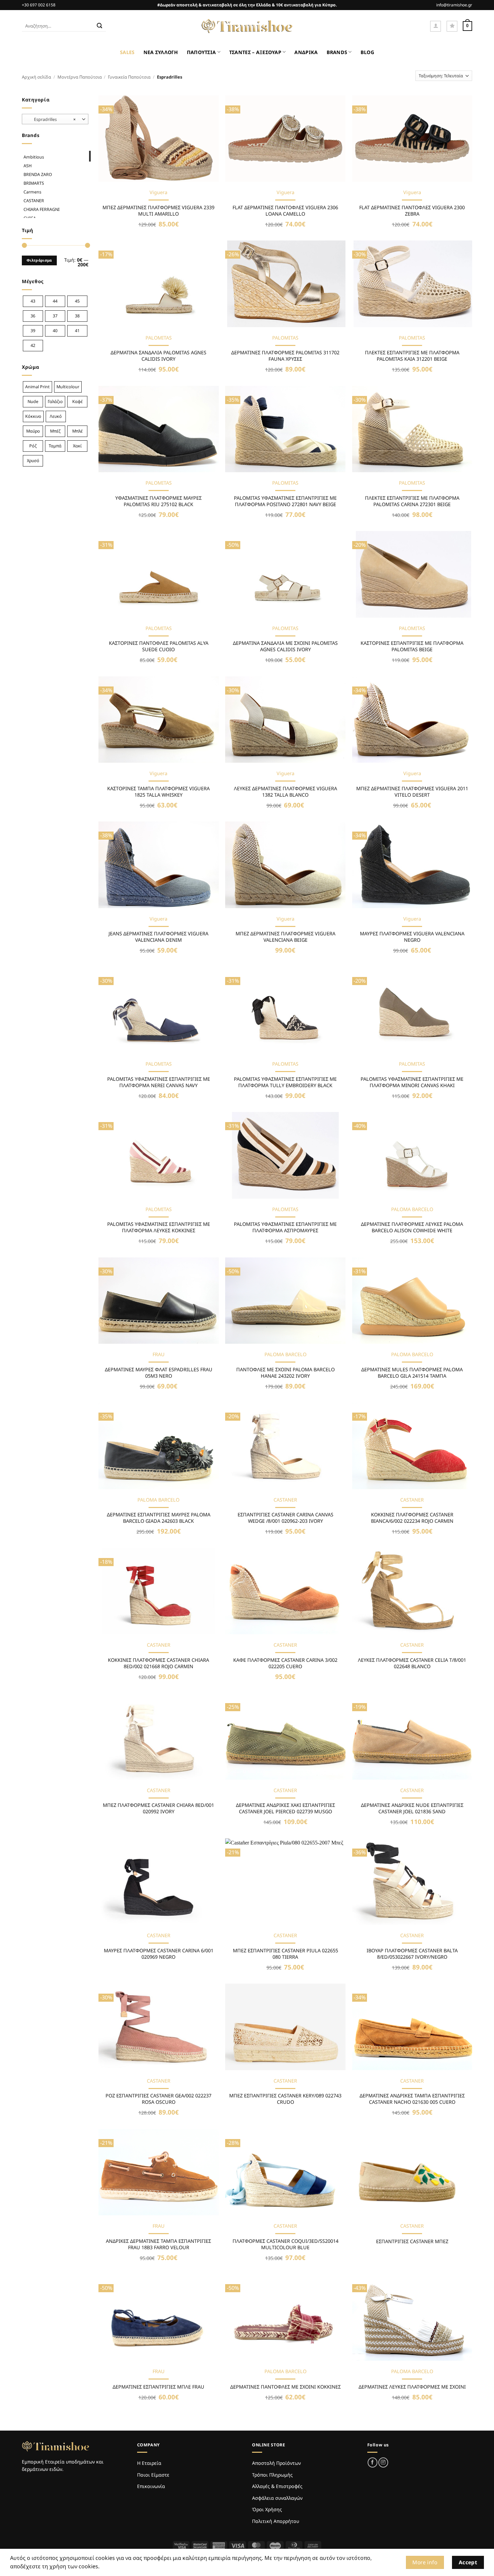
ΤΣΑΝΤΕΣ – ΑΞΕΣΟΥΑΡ (255, 52)
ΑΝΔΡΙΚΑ (306, 52)
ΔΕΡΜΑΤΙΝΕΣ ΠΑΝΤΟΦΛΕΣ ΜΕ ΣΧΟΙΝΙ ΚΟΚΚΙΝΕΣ (285, 2387)
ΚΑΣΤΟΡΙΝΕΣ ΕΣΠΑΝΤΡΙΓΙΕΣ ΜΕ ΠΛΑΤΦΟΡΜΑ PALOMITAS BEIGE (412, 646)
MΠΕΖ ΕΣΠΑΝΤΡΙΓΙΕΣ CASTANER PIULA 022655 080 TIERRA (285, 1954)
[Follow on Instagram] (383, 2462)
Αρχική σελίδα (36, 77)
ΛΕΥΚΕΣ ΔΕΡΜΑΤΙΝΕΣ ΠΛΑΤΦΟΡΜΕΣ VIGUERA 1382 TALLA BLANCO (285, 792)
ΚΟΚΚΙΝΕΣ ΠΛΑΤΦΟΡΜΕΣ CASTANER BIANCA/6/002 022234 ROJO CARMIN (412, 1518)
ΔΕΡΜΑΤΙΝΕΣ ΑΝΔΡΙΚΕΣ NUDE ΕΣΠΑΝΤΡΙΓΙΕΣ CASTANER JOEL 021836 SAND (412, 1808)
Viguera (158, 192)
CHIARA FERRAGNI (42, 209)
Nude (33, 402)
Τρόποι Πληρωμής (272, 2475)
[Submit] (99, 26)
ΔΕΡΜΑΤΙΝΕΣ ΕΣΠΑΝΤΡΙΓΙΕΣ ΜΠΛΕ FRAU (158, 2387)
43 (33, 301)
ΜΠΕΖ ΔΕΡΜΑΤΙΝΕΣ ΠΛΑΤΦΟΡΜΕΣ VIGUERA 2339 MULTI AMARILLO (158, 211)
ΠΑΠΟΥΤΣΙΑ (201, 52)
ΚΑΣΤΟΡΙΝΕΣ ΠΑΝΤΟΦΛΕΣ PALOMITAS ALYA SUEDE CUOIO (159, 646)
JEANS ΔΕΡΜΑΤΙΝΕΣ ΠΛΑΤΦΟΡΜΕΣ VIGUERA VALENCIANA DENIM (158, 937)
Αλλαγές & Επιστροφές (277, 2486)
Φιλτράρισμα (39, 260)
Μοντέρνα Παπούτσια (80, 77)
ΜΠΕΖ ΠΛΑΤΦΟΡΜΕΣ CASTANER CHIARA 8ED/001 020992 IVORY (158, 1808)
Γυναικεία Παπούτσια (129, 77)
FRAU (159, 1354)
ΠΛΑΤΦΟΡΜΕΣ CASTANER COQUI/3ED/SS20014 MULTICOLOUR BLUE (285, 2244)
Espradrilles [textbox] (52, 119)
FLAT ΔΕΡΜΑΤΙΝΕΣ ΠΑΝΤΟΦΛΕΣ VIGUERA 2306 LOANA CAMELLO (285, 211)
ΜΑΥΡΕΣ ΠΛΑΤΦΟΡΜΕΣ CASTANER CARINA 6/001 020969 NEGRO (159, 1954)
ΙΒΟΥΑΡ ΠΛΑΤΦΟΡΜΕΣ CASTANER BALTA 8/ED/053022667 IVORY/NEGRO (412, 1954)
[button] (436, 26)
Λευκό (56, 416)
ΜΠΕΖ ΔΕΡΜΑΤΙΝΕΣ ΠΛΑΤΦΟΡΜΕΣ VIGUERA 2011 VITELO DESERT (412, 792)
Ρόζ (33, 446)
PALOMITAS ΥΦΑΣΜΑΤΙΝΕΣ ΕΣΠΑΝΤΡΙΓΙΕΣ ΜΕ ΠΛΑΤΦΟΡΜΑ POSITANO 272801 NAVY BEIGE (285, 501)
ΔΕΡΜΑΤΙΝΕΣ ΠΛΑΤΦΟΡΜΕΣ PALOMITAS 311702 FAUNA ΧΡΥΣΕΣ (285, 356)
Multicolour (68, 387)
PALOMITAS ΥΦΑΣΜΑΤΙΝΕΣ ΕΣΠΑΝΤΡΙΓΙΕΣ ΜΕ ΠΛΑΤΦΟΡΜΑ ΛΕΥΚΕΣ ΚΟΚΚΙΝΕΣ (159, 1227)
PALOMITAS (159, 338)
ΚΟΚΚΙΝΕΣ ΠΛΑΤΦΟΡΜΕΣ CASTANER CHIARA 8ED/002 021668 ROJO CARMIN (158, 1663)
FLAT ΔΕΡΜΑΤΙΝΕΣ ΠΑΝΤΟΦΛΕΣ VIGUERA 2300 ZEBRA (412, 211)
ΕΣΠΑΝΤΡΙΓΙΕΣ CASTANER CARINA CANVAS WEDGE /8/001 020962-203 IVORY (285, 1518)
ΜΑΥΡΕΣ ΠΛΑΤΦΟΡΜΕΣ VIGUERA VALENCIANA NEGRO (412, 937)
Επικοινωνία (151, 2486)
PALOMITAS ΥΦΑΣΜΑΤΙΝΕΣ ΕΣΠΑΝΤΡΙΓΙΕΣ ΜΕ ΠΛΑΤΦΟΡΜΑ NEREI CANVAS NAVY (159, 1082)
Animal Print (37, 387)
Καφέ (77, 402)
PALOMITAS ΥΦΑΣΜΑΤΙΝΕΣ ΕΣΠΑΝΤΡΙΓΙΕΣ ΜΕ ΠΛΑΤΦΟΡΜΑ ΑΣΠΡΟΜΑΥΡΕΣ (285, 1227)
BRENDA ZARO (38, 174)
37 (55, 316)
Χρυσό (33, 461)
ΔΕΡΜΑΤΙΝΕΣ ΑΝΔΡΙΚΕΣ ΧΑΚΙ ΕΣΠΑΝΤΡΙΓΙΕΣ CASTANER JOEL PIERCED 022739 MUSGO (285, 1808)
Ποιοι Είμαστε (153, 2475)
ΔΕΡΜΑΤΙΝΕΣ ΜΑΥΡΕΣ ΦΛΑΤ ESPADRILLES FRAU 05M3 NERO (159, 1373)
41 (77, 331)
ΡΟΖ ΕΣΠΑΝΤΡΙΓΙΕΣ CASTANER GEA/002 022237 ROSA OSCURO (158, 2099)
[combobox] (55, 119)
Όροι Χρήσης (267, 2509)
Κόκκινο (33, 416)
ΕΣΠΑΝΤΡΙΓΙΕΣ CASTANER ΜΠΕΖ (412, 2241)
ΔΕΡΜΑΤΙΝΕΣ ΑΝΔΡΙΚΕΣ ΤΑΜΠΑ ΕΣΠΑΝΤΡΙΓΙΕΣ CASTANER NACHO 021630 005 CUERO (412, 2099)
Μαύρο (33, 431)
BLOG (367, 52)
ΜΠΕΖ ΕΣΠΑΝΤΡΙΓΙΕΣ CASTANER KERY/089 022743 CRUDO (285, 2099)
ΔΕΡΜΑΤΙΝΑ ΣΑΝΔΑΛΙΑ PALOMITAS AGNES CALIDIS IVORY (158, 356)
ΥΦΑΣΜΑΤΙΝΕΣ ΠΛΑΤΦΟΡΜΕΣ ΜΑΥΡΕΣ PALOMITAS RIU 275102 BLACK (158, 501)
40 (55, 331)
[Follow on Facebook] (373, 2462)
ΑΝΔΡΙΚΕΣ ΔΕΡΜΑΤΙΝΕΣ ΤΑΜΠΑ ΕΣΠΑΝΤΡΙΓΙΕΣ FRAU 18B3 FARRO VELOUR (158, 2244)
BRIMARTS (34, 183)
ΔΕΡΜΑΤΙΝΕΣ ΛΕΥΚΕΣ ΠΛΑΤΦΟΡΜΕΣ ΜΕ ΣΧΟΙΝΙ (412, 2387)
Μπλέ (77, 431)
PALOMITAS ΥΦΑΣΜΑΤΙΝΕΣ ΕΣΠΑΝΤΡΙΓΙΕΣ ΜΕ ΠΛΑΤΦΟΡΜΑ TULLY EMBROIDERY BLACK (285, 1082)
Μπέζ (55, 431)
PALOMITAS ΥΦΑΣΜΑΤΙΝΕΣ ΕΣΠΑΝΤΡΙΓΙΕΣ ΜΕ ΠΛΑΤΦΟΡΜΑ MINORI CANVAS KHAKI (412, 1082)
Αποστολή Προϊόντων (276, 2463)
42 (33, 345)
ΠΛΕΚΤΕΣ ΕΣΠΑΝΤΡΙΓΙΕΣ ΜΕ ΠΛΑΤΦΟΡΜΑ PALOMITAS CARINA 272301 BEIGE (412, 501)
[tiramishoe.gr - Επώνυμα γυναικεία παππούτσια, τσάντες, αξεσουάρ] (247, 26)
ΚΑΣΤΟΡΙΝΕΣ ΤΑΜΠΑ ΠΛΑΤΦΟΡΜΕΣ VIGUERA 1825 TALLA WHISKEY (158, 792)
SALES (127, 52)
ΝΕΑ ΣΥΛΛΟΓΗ (161, 52)
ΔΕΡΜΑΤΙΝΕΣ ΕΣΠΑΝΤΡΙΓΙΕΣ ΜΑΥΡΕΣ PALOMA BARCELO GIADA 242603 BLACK (159, 1518)
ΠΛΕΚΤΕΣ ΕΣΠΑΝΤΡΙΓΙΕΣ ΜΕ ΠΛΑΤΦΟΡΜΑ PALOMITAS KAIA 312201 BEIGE (412, 356)
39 (33, 331)
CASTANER (34, 201)
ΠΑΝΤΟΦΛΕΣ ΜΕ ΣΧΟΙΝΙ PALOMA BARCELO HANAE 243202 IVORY (285, 1373)
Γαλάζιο (55, 402)
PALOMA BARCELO (412, 1209)
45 (77, 301)
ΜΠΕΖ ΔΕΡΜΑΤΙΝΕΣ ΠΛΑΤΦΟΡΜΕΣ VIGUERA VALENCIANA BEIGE (285, 937)
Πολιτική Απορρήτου (276, 2521)
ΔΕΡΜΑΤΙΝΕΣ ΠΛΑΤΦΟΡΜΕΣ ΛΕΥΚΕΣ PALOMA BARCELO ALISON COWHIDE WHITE (412, 1227)
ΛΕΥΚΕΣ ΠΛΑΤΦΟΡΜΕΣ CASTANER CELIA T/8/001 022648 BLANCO (412, 1663)
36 (33, 316)
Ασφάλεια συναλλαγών (277, 2498)
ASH (28, 166)
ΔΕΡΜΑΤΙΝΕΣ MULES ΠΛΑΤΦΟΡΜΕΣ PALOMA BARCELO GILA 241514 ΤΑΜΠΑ (412, 1373)
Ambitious (34, 157)
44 (55, 301)
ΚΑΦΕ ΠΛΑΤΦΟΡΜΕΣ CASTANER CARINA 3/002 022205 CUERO (285, 1663)
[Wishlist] (452, 26)
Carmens (32, 192)
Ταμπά (55, 446)
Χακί (77, 446)
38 (77, 316)
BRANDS (337, 52)
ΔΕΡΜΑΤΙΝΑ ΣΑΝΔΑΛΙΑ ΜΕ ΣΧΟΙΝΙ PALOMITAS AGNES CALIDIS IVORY (285, 646)
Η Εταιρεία (149, 2463)
